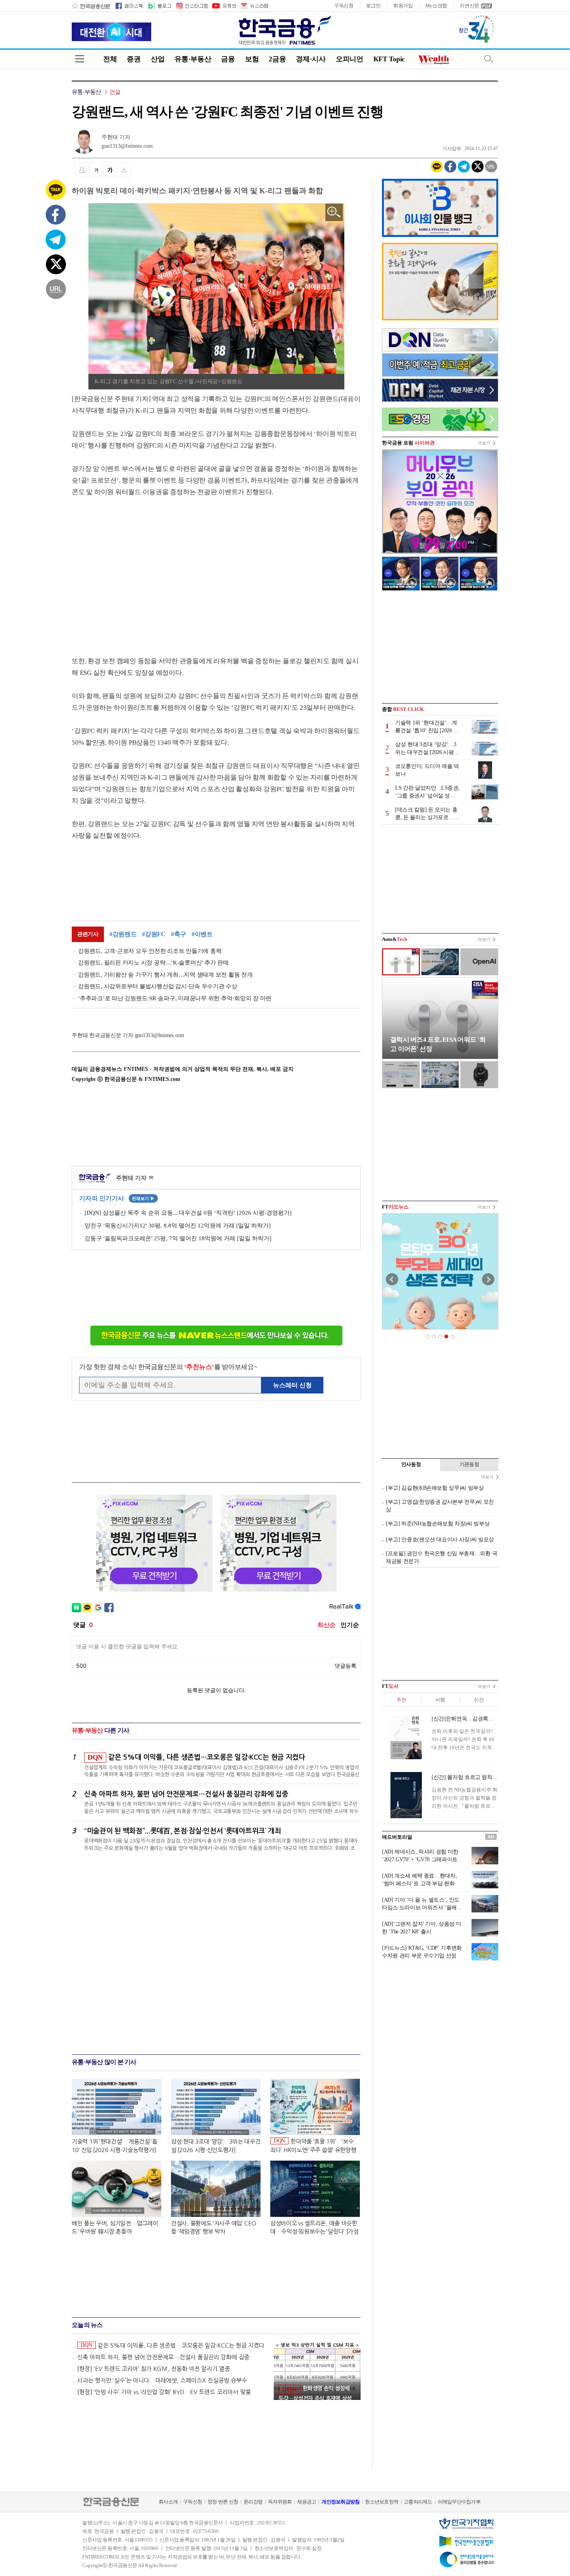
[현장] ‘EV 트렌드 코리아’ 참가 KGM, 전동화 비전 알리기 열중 (154, 2369)
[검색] (489, 59)
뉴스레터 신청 (292, 1385)
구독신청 (344, 6)
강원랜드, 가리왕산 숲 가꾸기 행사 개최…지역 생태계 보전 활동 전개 (165, 975)
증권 (134, 59)
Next (488, 1279)
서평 (440, 1700)
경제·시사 (311, 59)
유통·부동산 (193, 59)
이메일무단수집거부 (459, 2502)
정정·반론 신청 (223, 2502)
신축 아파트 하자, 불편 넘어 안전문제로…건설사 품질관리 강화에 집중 (163, 2357)
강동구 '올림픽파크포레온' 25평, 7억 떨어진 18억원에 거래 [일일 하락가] (178, 1238)
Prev (392, 1279)
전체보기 (143, 1198)
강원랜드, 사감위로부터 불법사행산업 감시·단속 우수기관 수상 (158, 986)
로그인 (373, 6)
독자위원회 (280, 2502)
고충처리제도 (418, 2502)
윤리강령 (253, 2502)
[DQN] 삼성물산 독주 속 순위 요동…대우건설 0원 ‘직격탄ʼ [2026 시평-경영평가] (188, 1213)
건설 (115, 92)
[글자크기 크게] (110, 170)
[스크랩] (124, 170)
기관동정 (469, 1464)
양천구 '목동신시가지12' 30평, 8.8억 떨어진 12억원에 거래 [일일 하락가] (178, 1226)
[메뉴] (80, 59)
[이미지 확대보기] (334, 212)
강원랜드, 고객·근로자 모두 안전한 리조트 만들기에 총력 (150, 951)
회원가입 (403, 6)
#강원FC (154, 934)
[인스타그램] (192, 6)
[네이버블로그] (159, 6)
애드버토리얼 (397, 1837)
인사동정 (411, 1464)
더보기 (484, 443)
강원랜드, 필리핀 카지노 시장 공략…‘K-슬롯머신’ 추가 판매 (153, 963)
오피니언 (350, 59)
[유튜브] (224, 6)
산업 (158, 59)
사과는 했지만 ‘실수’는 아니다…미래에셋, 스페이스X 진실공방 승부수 (162, 2380)
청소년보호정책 (382, 2502)
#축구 (179, 934)
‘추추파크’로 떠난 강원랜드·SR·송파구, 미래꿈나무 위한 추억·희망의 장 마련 (175, 998)
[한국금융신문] (91, 6)
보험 (252, 59)
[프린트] (82, 170)
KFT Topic (389, 59)
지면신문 (469, 6)
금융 (228, 59)
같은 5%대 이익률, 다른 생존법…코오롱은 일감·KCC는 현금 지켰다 (173, 2345)
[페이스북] (129, 6)
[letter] (254, 6)
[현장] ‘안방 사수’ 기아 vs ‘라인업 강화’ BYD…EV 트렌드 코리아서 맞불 (164, 2392)
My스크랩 (436, 6)
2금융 (277, 59)
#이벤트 (202, 934)
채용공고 (307, 2502)
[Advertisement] (137, 569)
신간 (479, 1700)
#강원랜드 (123, 934)
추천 (401, 1700)
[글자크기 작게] (96, 170)
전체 (110, 59)
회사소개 (168, 2502)
